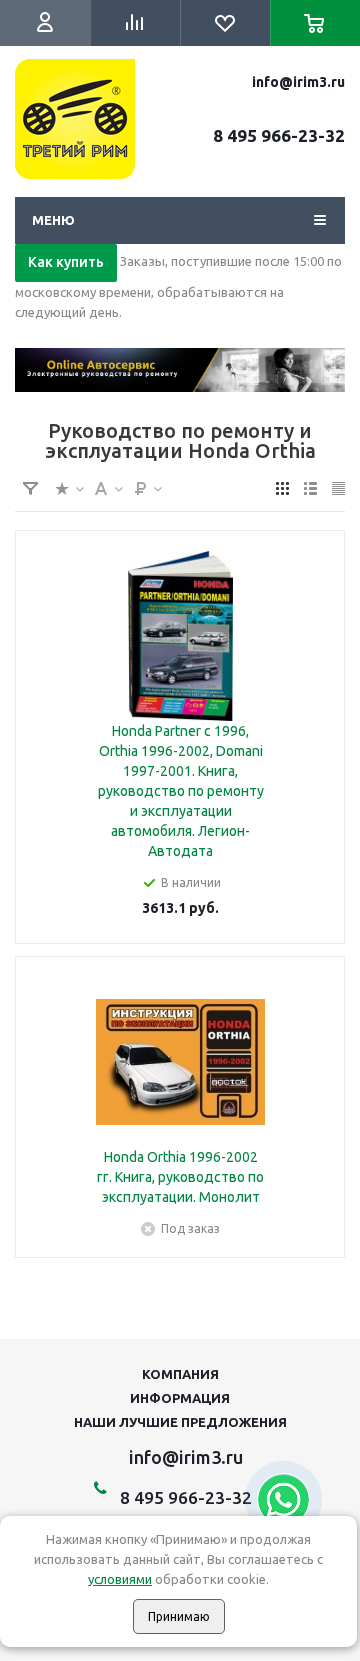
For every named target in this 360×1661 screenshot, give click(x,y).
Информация (180, 1398)
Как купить (66, 262)
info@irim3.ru (298, 82)
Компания (180, 1374)
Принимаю (179, 1616)
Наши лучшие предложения (180, 1422)
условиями (120, 1579)
